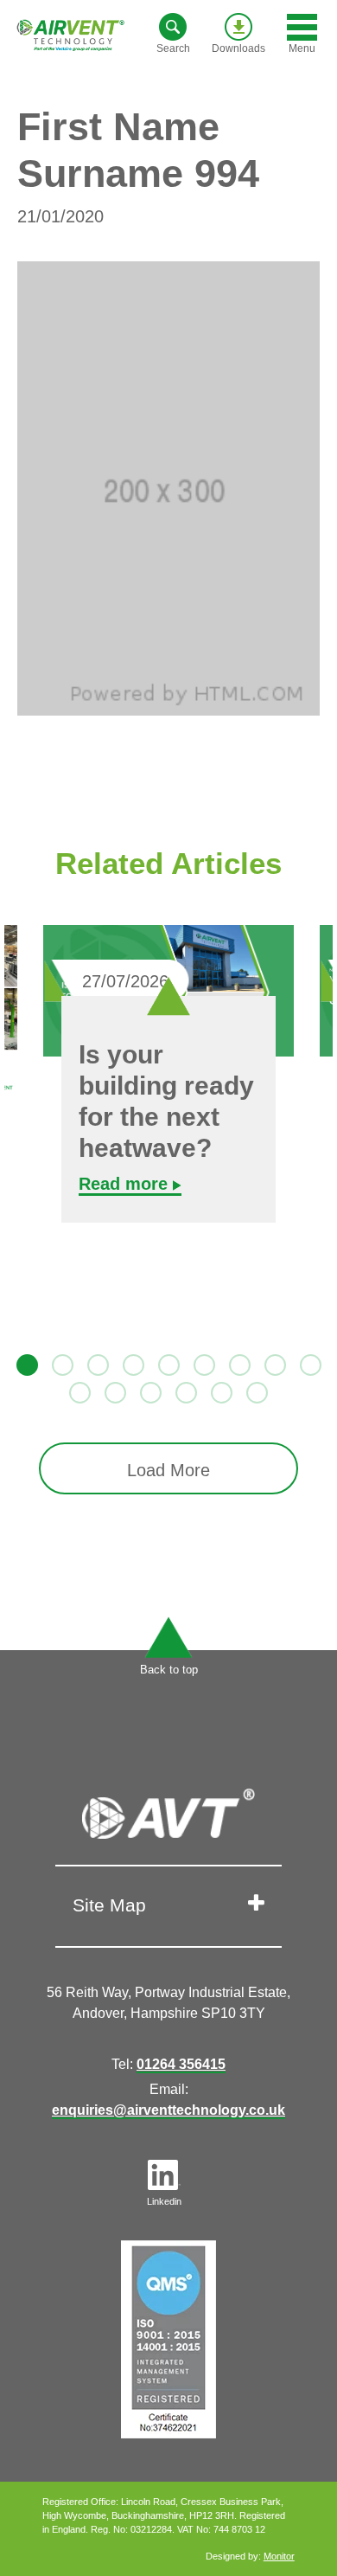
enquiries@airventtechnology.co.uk (168, 2110)
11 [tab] (113, 1391)
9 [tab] (308, 1363)
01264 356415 (181, 2064)
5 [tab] (167, 1363)
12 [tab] (149, 1391)
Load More (168, 1470)
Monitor (279, 2556)
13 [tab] (184, 1391)
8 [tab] (273, 1363)
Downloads (238, 48)
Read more (126, 1184)
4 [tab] (131, 1363)
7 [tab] (238, 1363)
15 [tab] (255, 1391)
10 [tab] (78, 1391)
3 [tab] (96, 1363)
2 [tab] (60, 1363)
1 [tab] (25, 1363)
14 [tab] (219, 1391)
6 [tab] (202, 1363)
